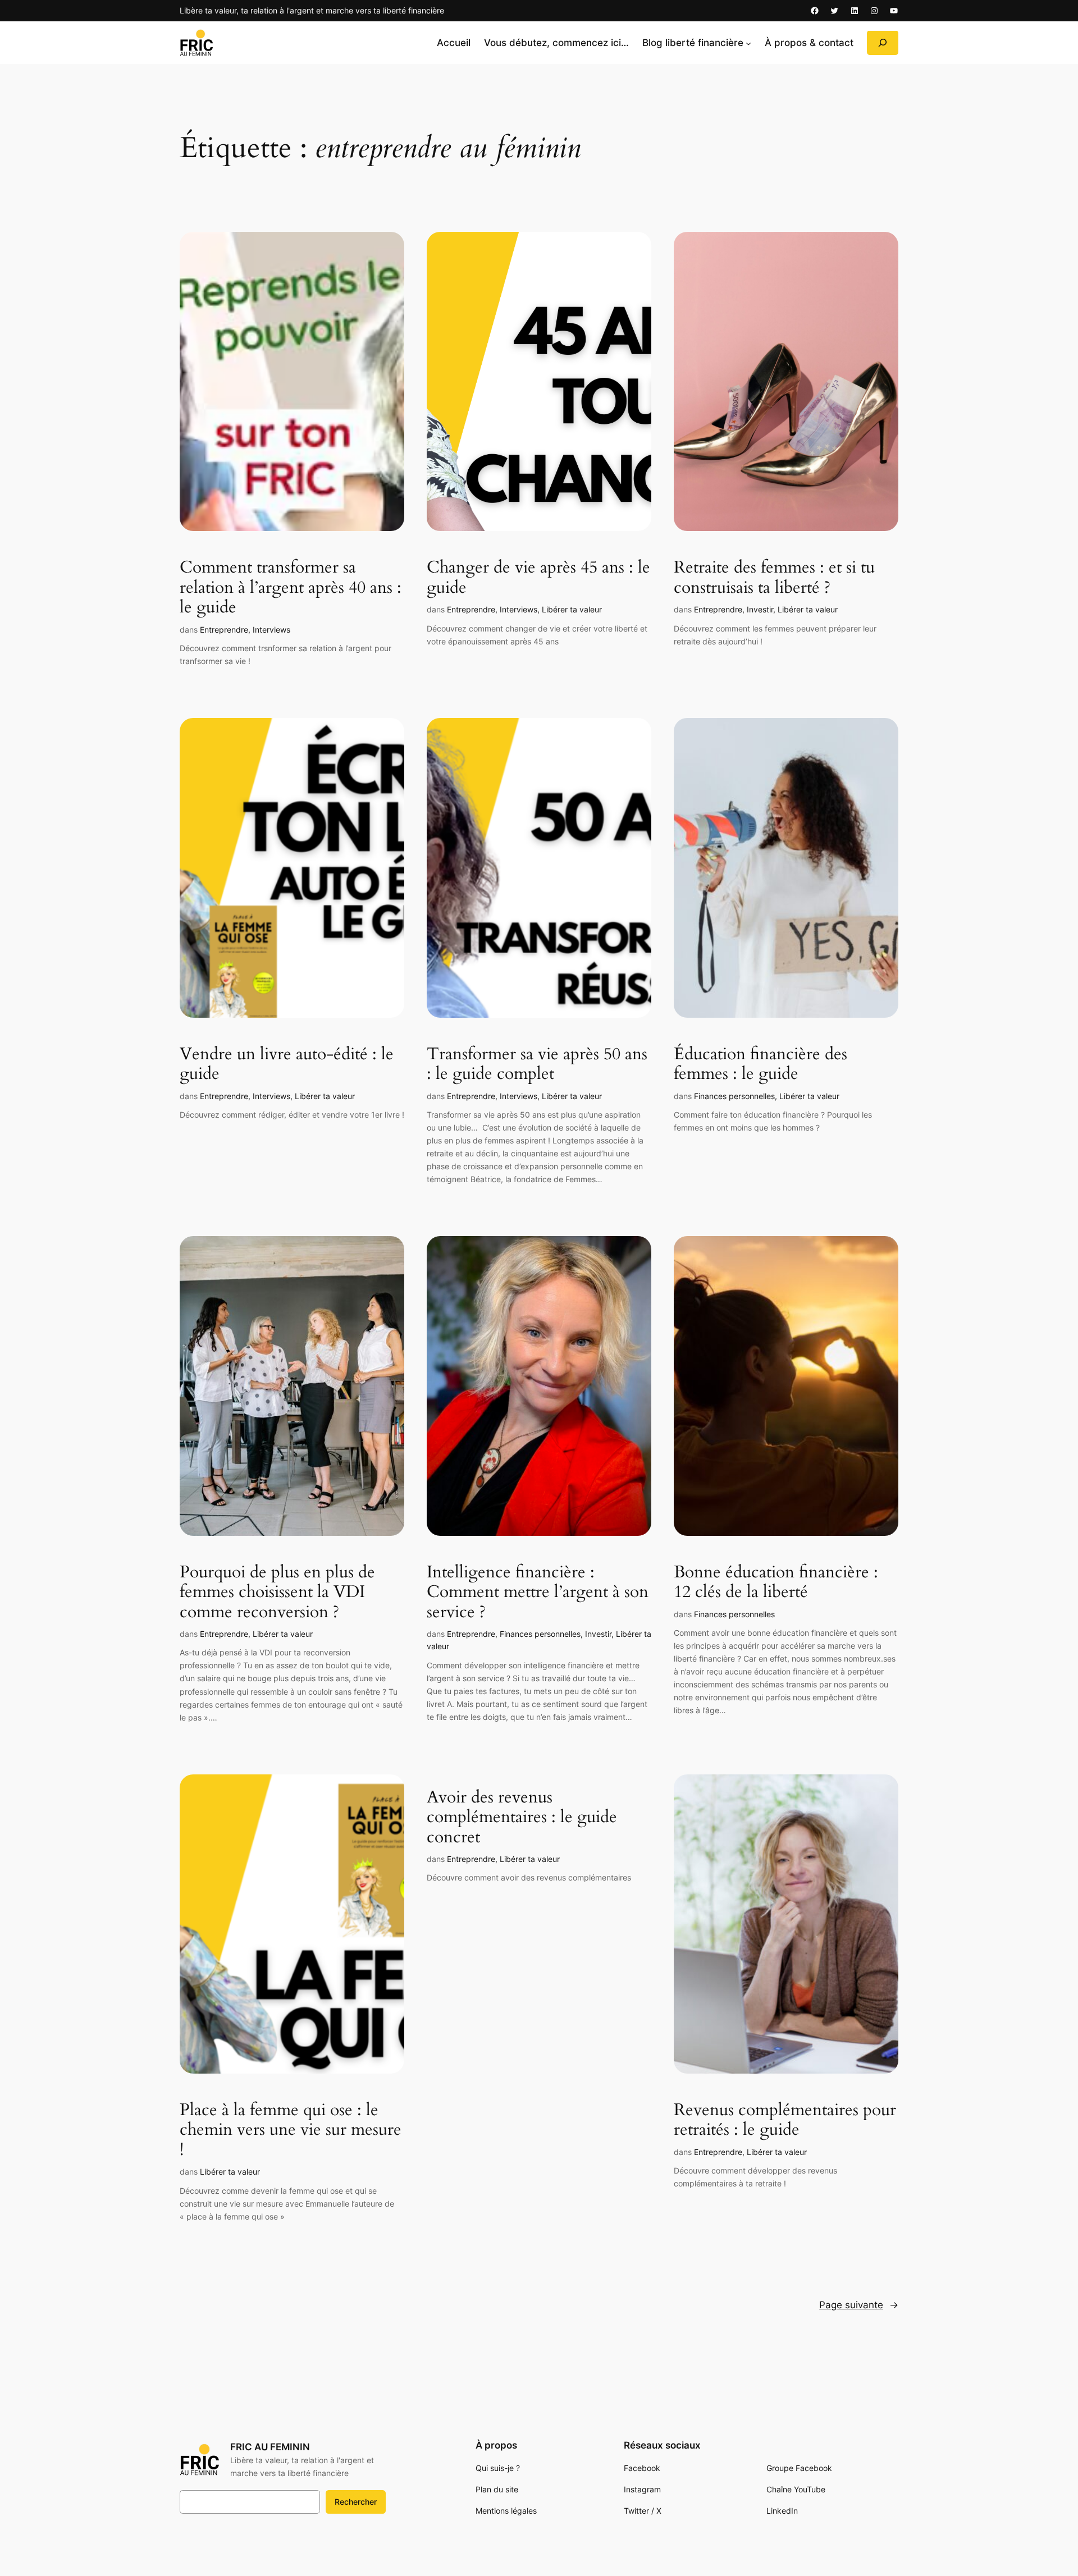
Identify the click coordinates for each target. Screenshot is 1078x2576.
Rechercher (356, 2502)
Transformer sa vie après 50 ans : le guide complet (537, 1065)
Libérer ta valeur (572, 609)
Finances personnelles (734, 1096)
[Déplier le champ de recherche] (883, 43)
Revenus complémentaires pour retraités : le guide (785, 2120)
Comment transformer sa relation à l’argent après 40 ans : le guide (291, 588)
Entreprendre (224, 630)
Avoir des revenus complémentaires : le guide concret (522, 1818)
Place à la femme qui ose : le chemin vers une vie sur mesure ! (291, 2131)
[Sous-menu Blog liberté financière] (748, 43)
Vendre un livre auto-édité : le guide (287, 1065)
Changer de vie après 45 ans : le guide (538, 578)
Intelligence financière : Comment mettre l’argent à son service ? (538, 1593)
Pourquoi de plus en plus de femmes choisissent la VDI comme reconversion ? (277, 1593)
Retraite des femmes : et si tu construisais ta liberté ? (774, 578)
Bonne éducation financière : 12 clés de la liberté (776, 1583)
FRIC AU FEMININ (270, 2447)
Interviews (271, 630)
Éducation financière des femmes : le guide (760, 1065)
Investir (760, 609)
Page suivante (859, 2305)
